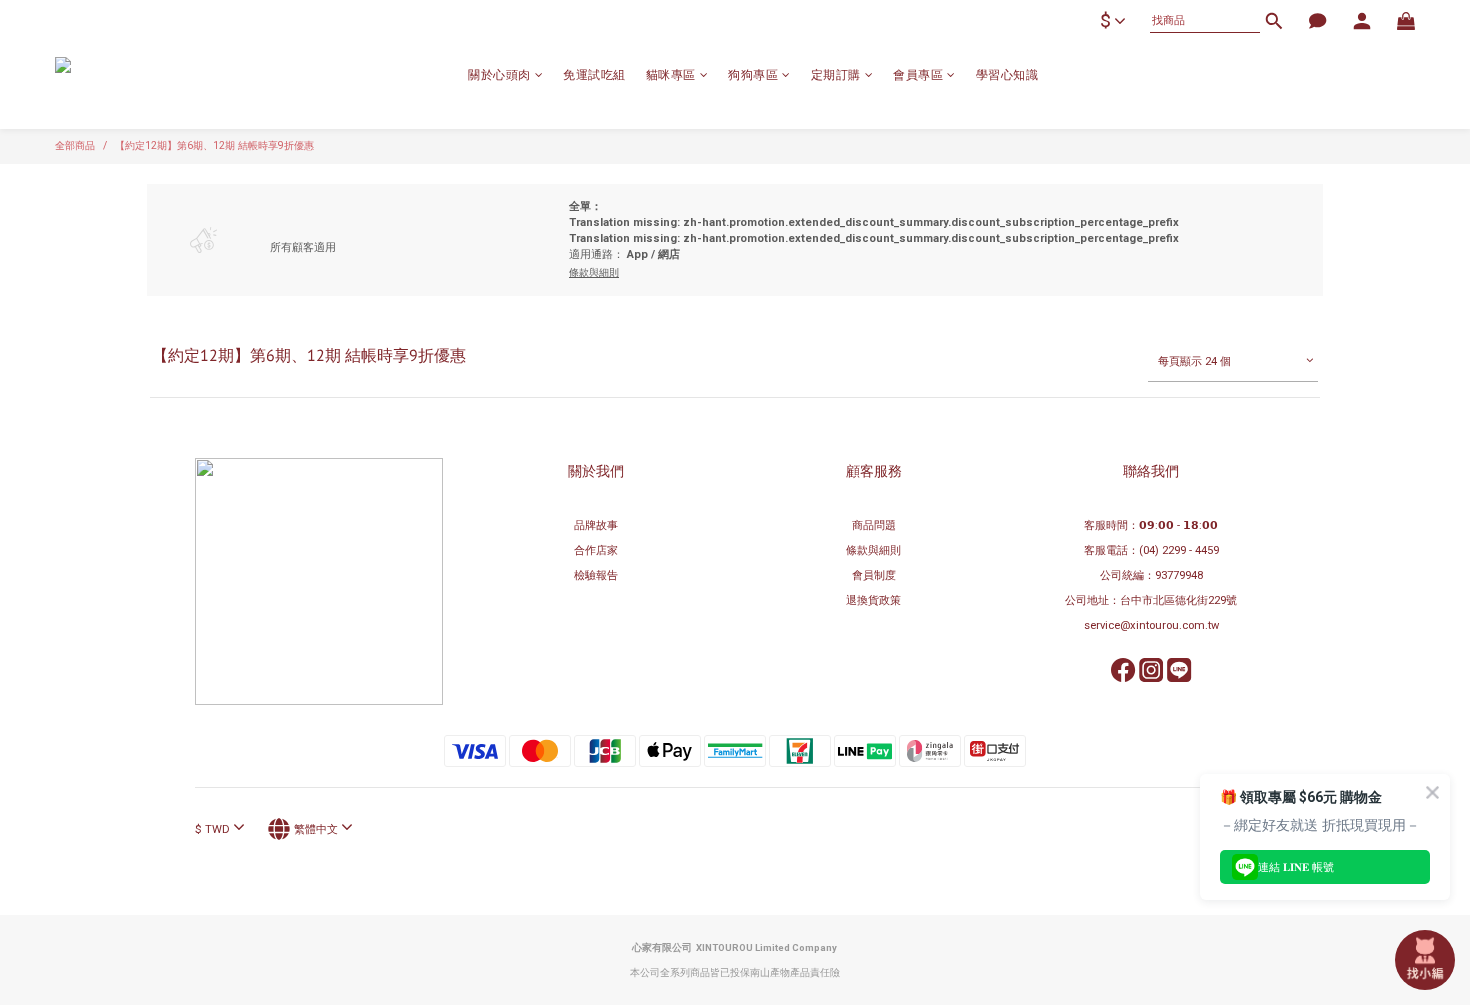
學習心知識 (1007, 75)
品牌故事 (596, 525)
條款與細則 (873, 550)
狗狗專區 (753, 75)
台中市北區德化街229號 (1178, 600)
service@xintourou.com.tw (1151, 625)
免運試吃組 (594, 75)
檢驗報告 (596, 575)
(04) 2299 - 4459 (1179, 550)
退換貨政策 (873, 600)
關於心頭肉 (499, 75)
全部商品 (75, 145)
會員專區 (918, 75)
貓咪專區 (671, 75)
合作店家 (596, 550)
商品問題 (874, 525)
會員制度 (874, 575)
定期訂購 (836, 75)
